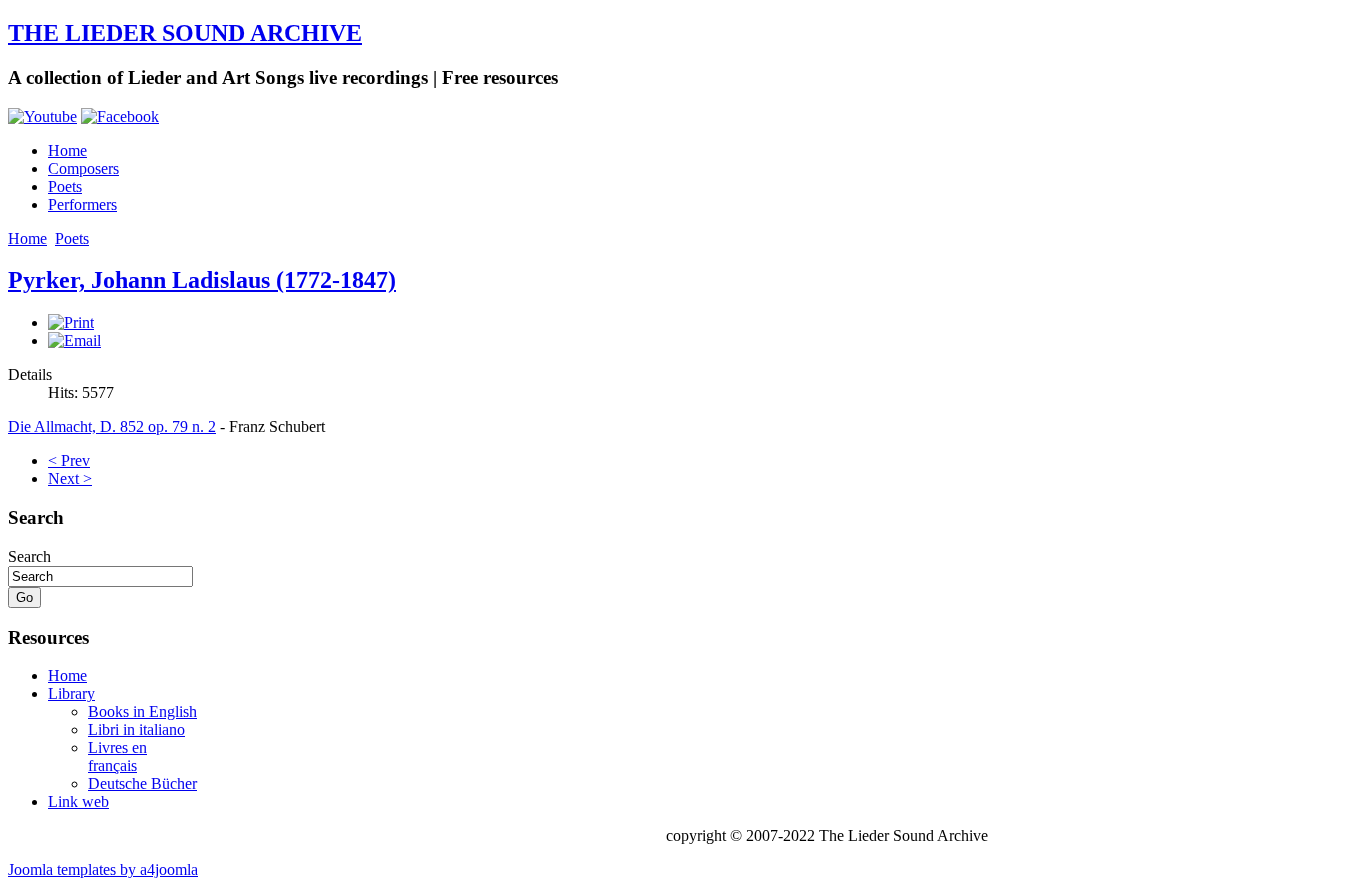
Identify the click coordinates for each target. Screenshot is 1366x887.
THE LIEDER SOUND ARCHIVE (185, 33)
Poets (65, 186)
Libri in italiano (136, 729)
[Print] (71, 322)
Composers (83, 168)
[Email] (74, 340)
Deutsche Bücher (142, 783)
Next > (70, 478)
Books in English (142, 711)
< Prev (69, 460)
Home (67, 150)
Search (29, 556)
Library (71, 693)
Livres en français (117, 756)
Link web (78, 801)
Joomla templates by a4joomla (103, 869)
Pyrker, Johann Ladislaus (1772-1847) (202, 280)
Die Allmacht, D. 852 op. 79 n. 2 (112, 426)
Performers (82, 204)
